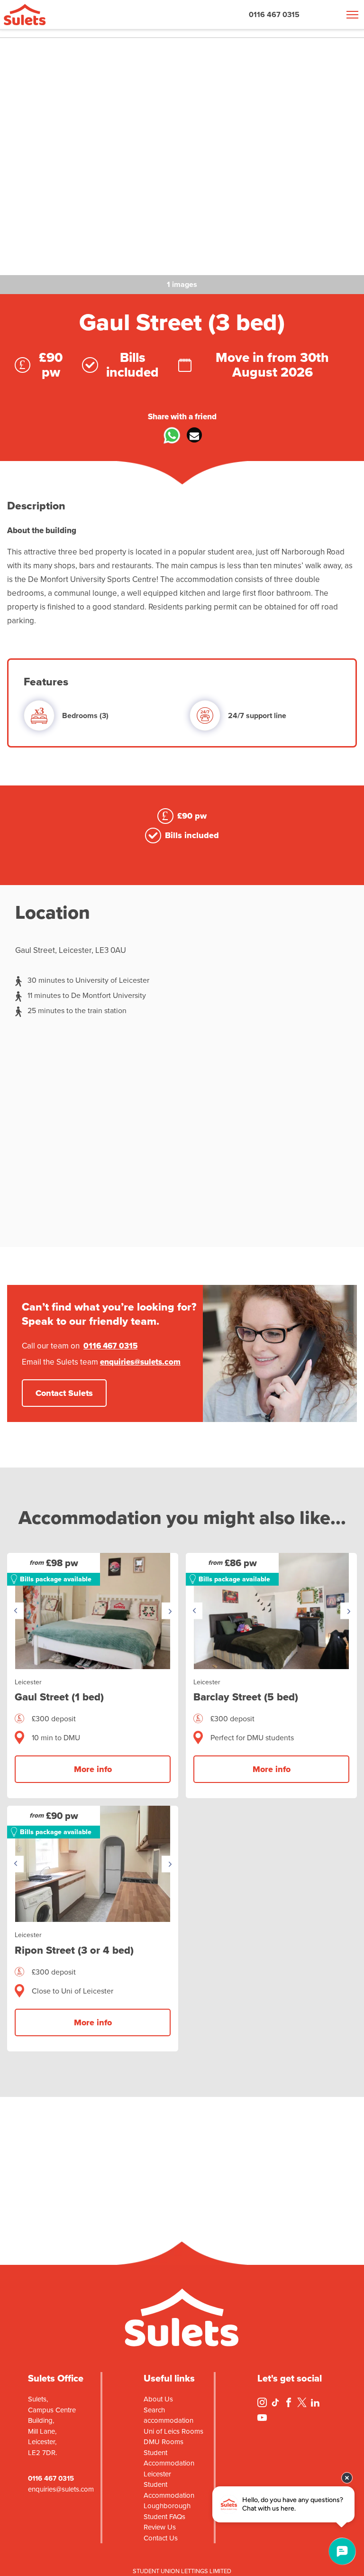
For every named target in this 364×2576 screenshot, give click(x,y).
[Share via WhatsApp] (170, 438)
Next (170, 1611)
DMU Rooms (164, 2442)
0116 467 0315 (274, 14)
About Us (158, 2399)
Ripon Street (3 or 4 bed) (74, 1950)
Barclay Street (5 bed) (246, 1697)
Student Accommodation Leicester (169, 2463)
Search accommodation (168, 2415)
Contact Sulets (64, 1393)
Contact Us (161, 2538)
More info (93, 1769)
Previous (15, 1611)
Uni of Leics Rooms (173, 2431)
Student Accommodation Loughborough (169, 2495)
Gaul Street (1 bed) (59, 1697)
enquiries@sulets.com (140, 1362)
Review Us (160, 2527)
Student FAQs (164, 2517)
